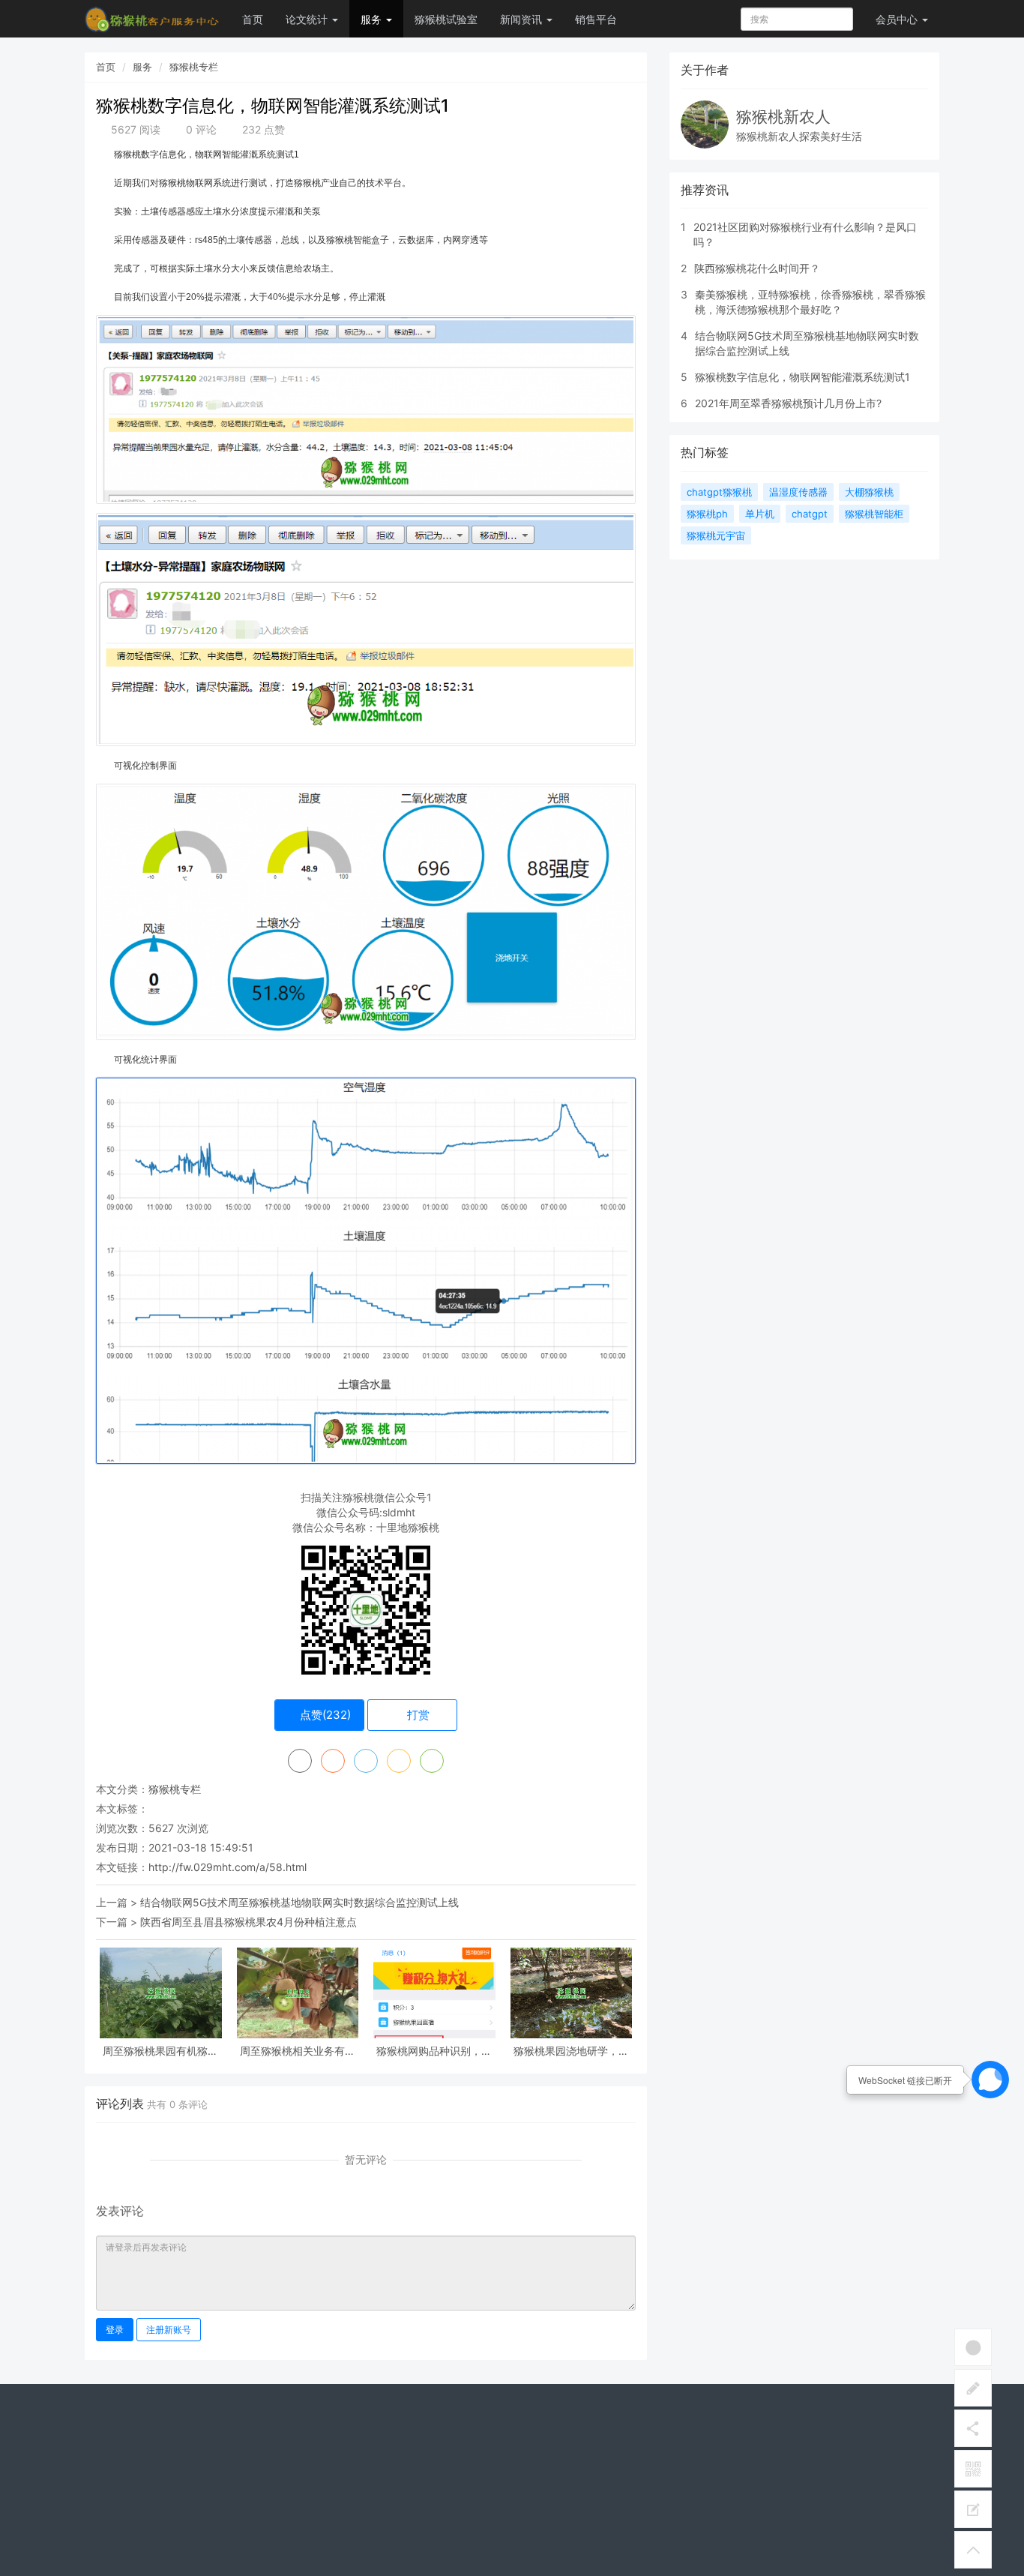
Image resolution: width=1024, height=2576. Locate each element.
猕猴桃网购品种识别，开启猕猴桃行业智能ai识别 (434, 2051)
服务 (373, 19)
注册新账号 (169, 2330)
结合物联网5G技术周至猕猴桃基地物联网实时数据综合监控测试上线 (299, 1902)
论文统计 (308, 19)
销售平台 (596, 19)
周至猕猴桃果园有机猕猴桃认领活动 (160, 2051)
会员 (897, 19)
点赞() (324, 1715)
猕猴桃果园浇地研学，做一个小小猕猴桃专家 (571, 2051)
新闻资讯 (522, 19)
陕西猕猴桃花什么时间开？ (757, 268)
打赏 (417, 1715)
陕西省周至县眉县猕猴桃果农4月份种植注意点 (249, 1922)
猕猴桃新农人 (783, 117)
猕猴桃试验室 (446, 19)
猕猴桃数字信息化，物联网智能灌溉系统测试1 (802, 377)
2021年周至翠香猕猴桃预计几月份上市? (788, 403)
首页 (253, 19)
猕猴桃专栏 (194, 67)
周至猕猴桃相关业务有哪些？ (298, 2051)
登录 (115, 2330)
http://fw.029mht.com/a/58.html (228, 1867)
